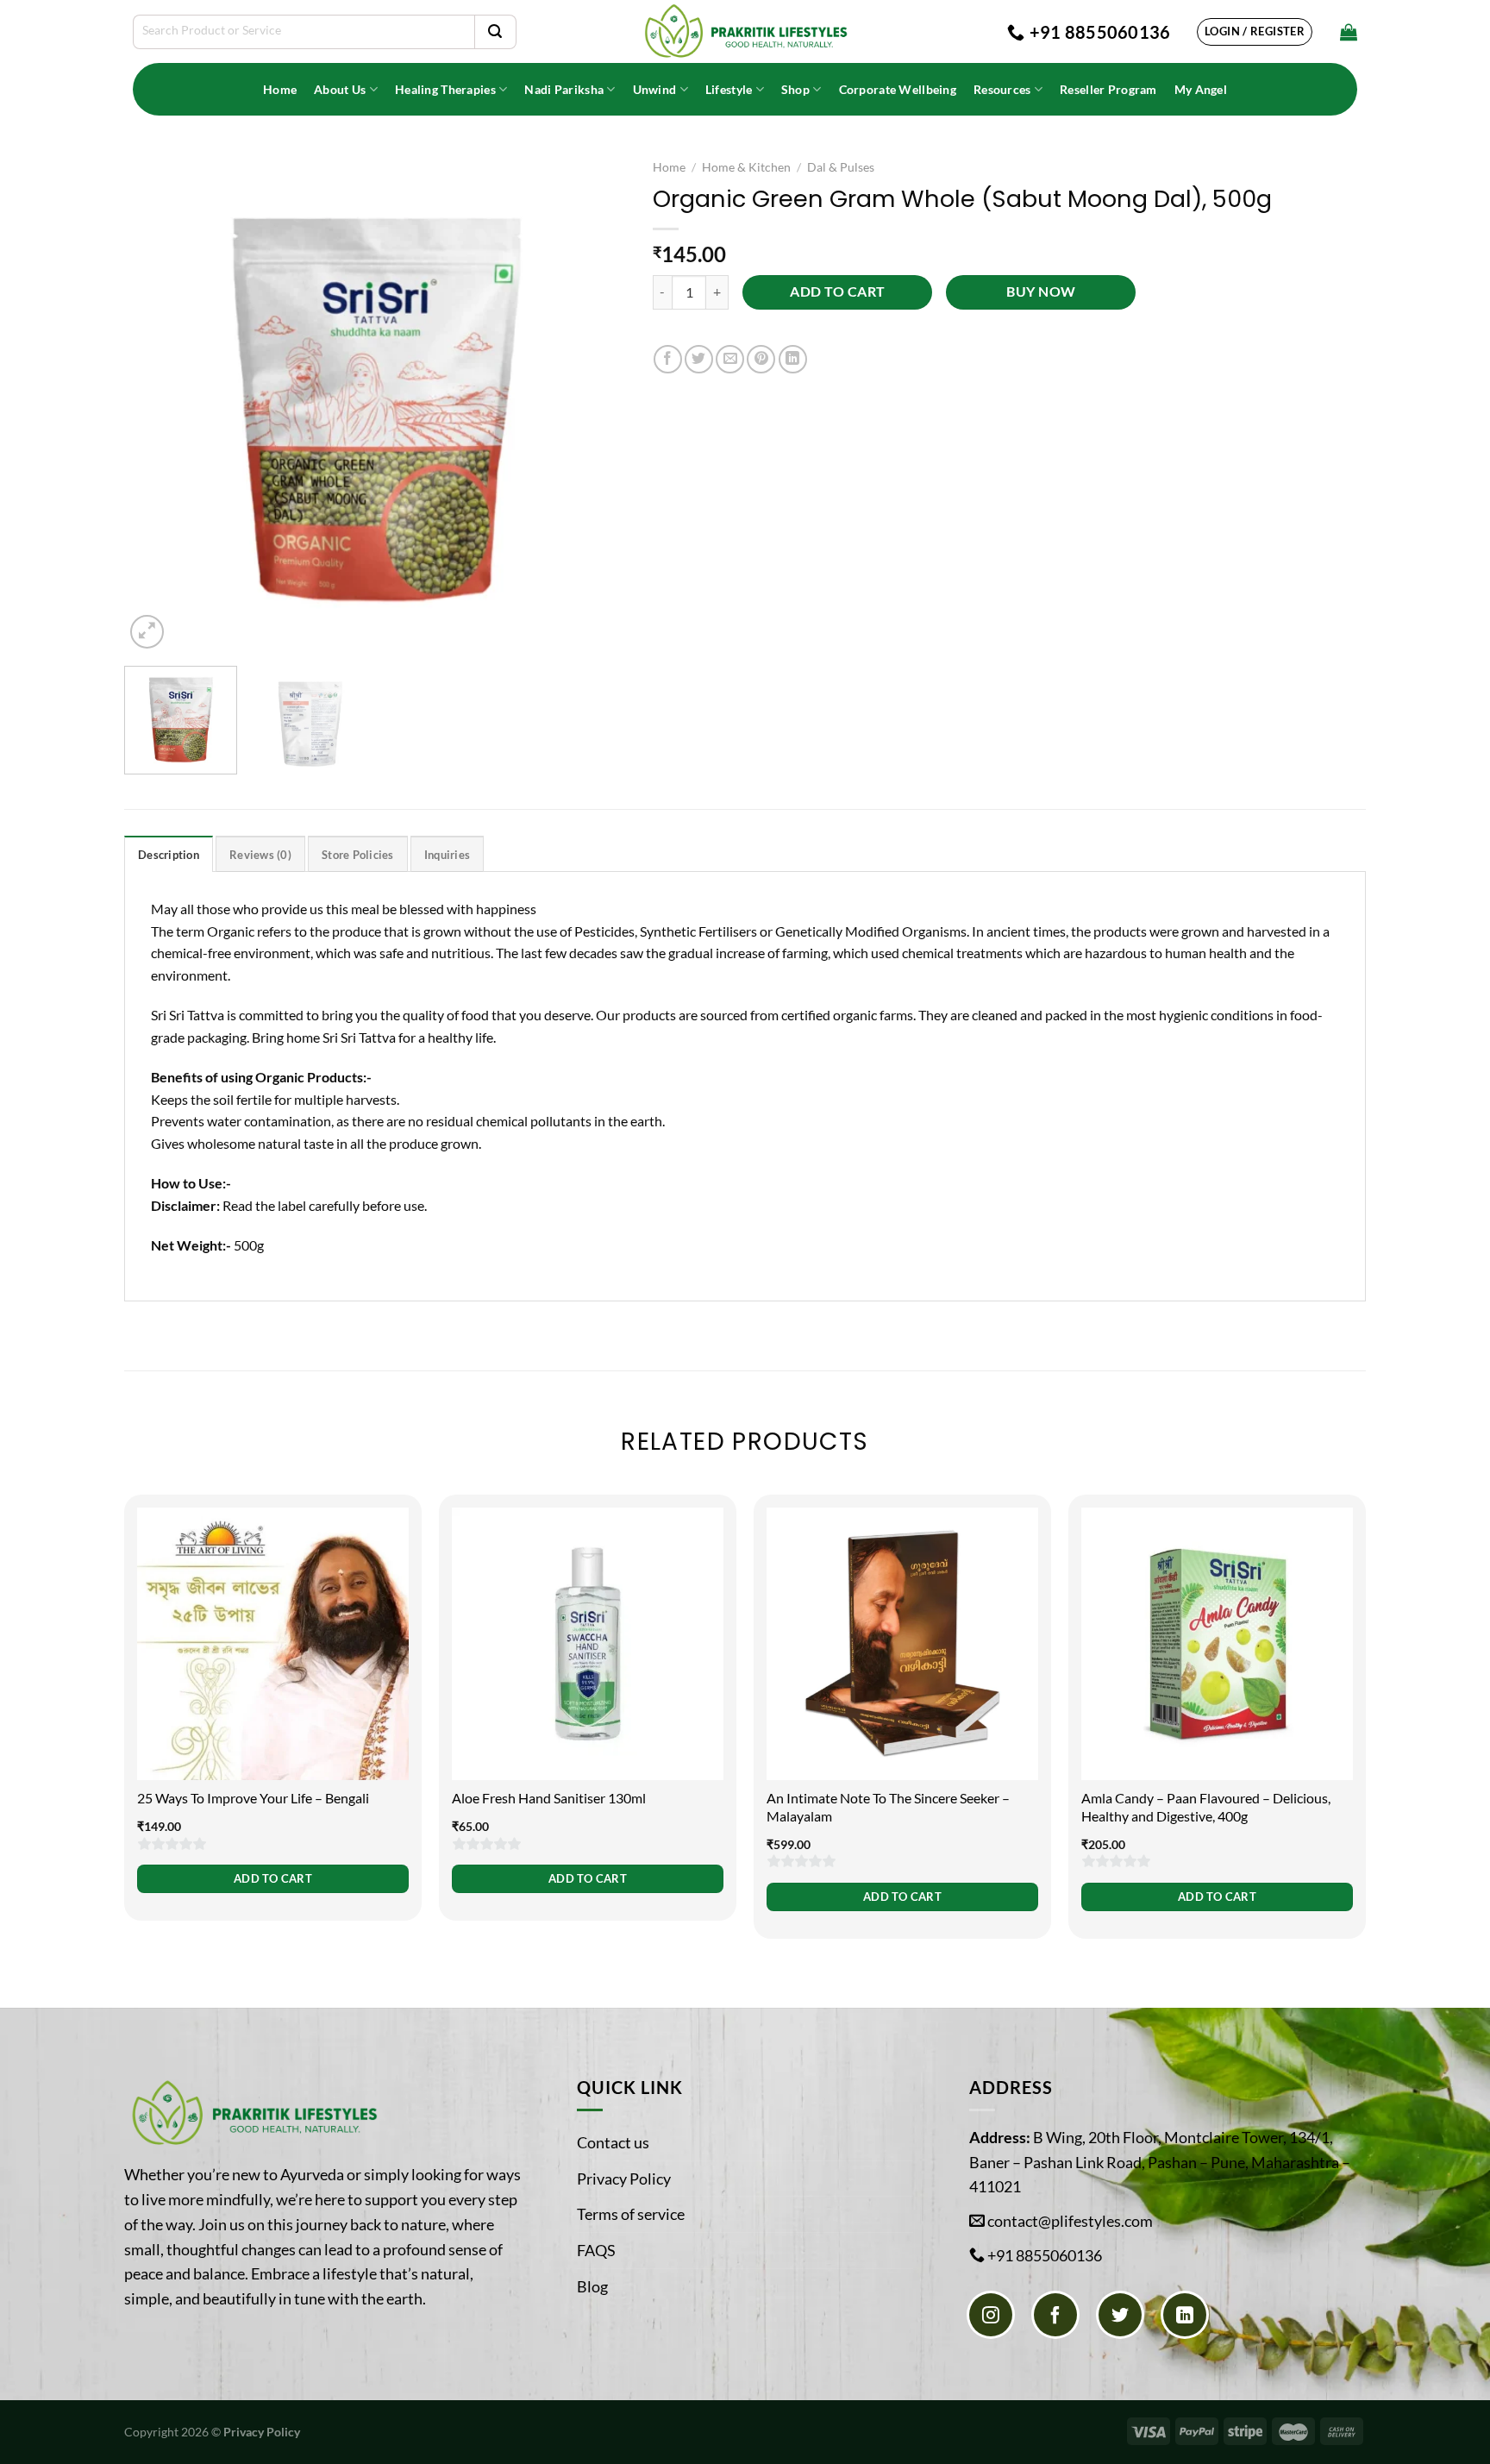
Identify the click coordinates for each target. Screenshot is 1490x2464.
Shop (795, 89)
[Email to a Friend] (730, 359)
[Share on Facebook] (668, 359)
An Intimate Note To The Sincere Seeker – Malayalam (888, 1807)
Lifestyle (729, 89)
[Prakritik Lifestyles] (745, 31)
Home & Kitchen (746, 167)
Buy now (1041, 292)
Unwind (655, 89)
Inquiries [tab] (447, 855)
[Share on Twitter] (699, 359)
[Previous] (156, 401)
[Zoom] (147, 632)
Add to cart (837, 292)
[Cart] (1349, 32)
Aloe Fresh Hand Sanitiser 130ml (549, 1798)
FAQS (596, 2250)
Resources (1002, 89)
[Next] (595, 401)
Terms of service (631, 2214)
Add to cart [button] (273, 1878)
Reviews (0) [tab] (260, 855)
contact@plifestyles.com (1070, 2221)
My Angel (1201, 89)
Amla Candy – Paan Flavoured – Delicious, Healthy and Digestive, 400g (1206, 1807)
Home (280, 89)
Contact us (613, 2142)
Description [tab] (169, 855)
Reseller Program (1108, 89)
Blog (592, 2286)
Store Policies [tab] (358, 855)
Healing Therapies (445, 89)
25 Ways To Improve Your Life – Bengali (253, 1798)
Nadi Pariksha (564, 89)
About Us (340, 89)
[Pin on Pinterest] (761, 359)
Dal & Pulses (841, 167)
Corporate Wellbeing (898, 89)
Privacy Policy (624, 2179)
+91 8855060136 (1045, 2255)
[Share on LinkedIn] (793, 359)
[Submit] (495, 32)
